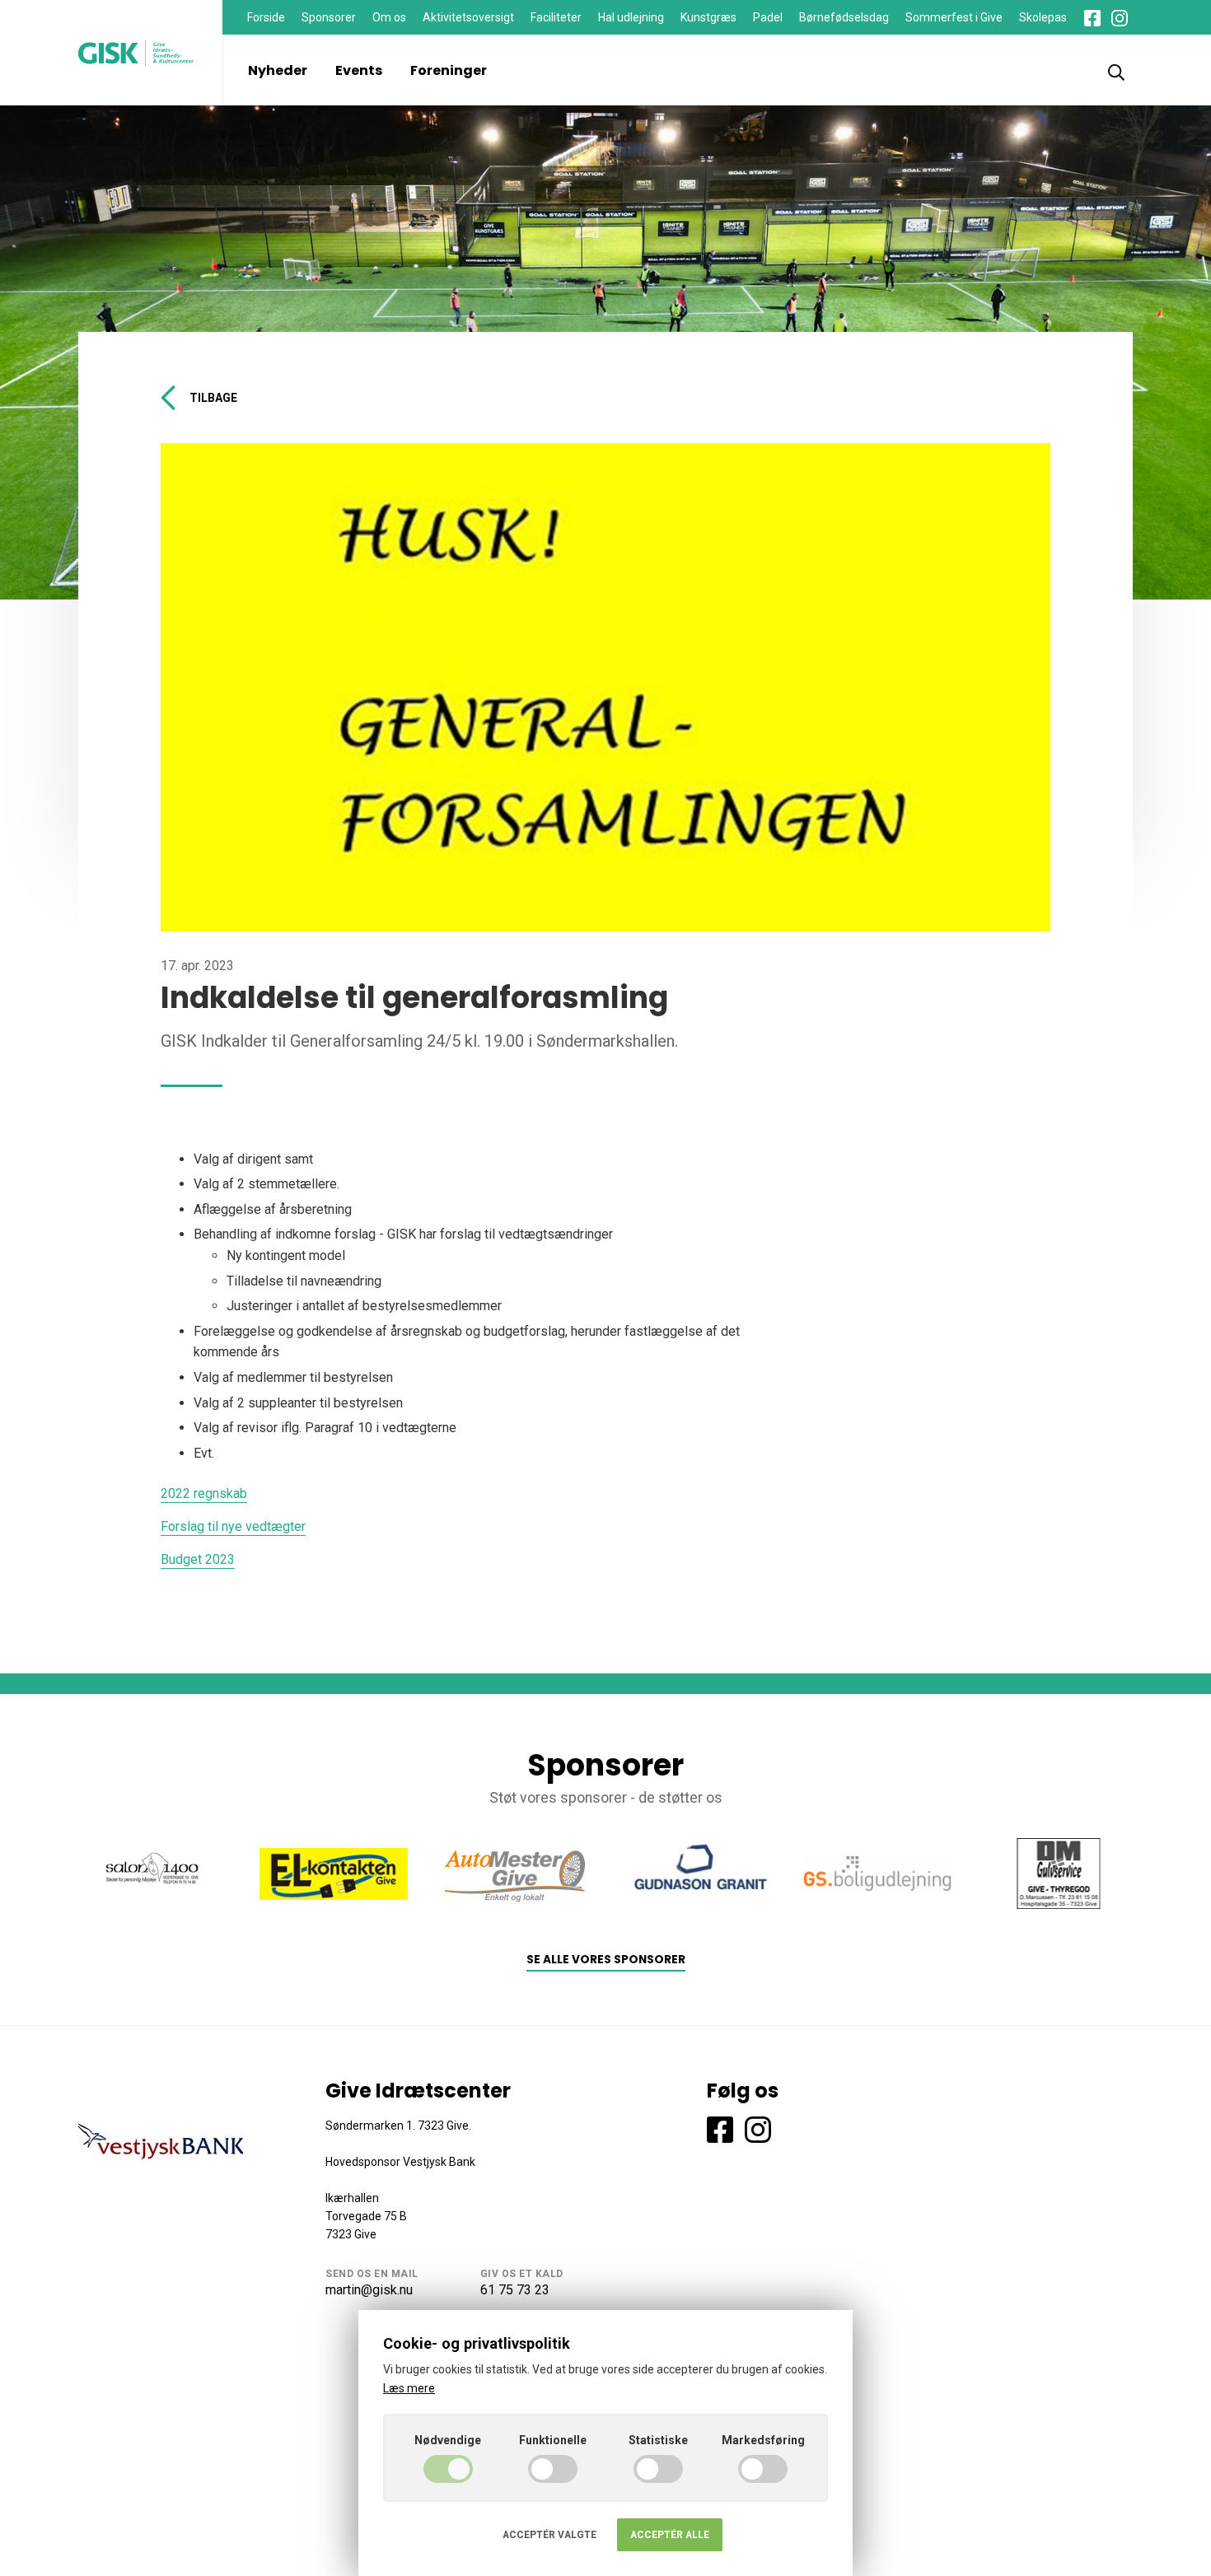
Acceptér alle (670, 2535)
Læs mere (409, 2388)
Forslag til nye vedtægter (233, 1526)
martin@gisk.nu (369, 2290)
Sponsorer (329, 17)
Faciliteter (556, 17)
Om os (389, 17)
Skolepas (1043, 17)
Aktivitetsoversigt (468, 17)
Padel (768, 17)
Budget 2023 (198, 1559)
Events (359, 70)
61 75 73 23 (515, 2290)
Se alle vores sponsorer (606, 1960)
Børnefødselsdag (844, 17)
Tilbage (213, 398)
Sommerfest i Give (954, 17)
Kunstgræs (708, 17)
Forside (266, 17)
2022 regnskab (204, 1493)
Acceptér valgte (549, 2535)
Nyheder (278, 70)
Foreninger (449, 70)
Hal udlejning (631, 17)
